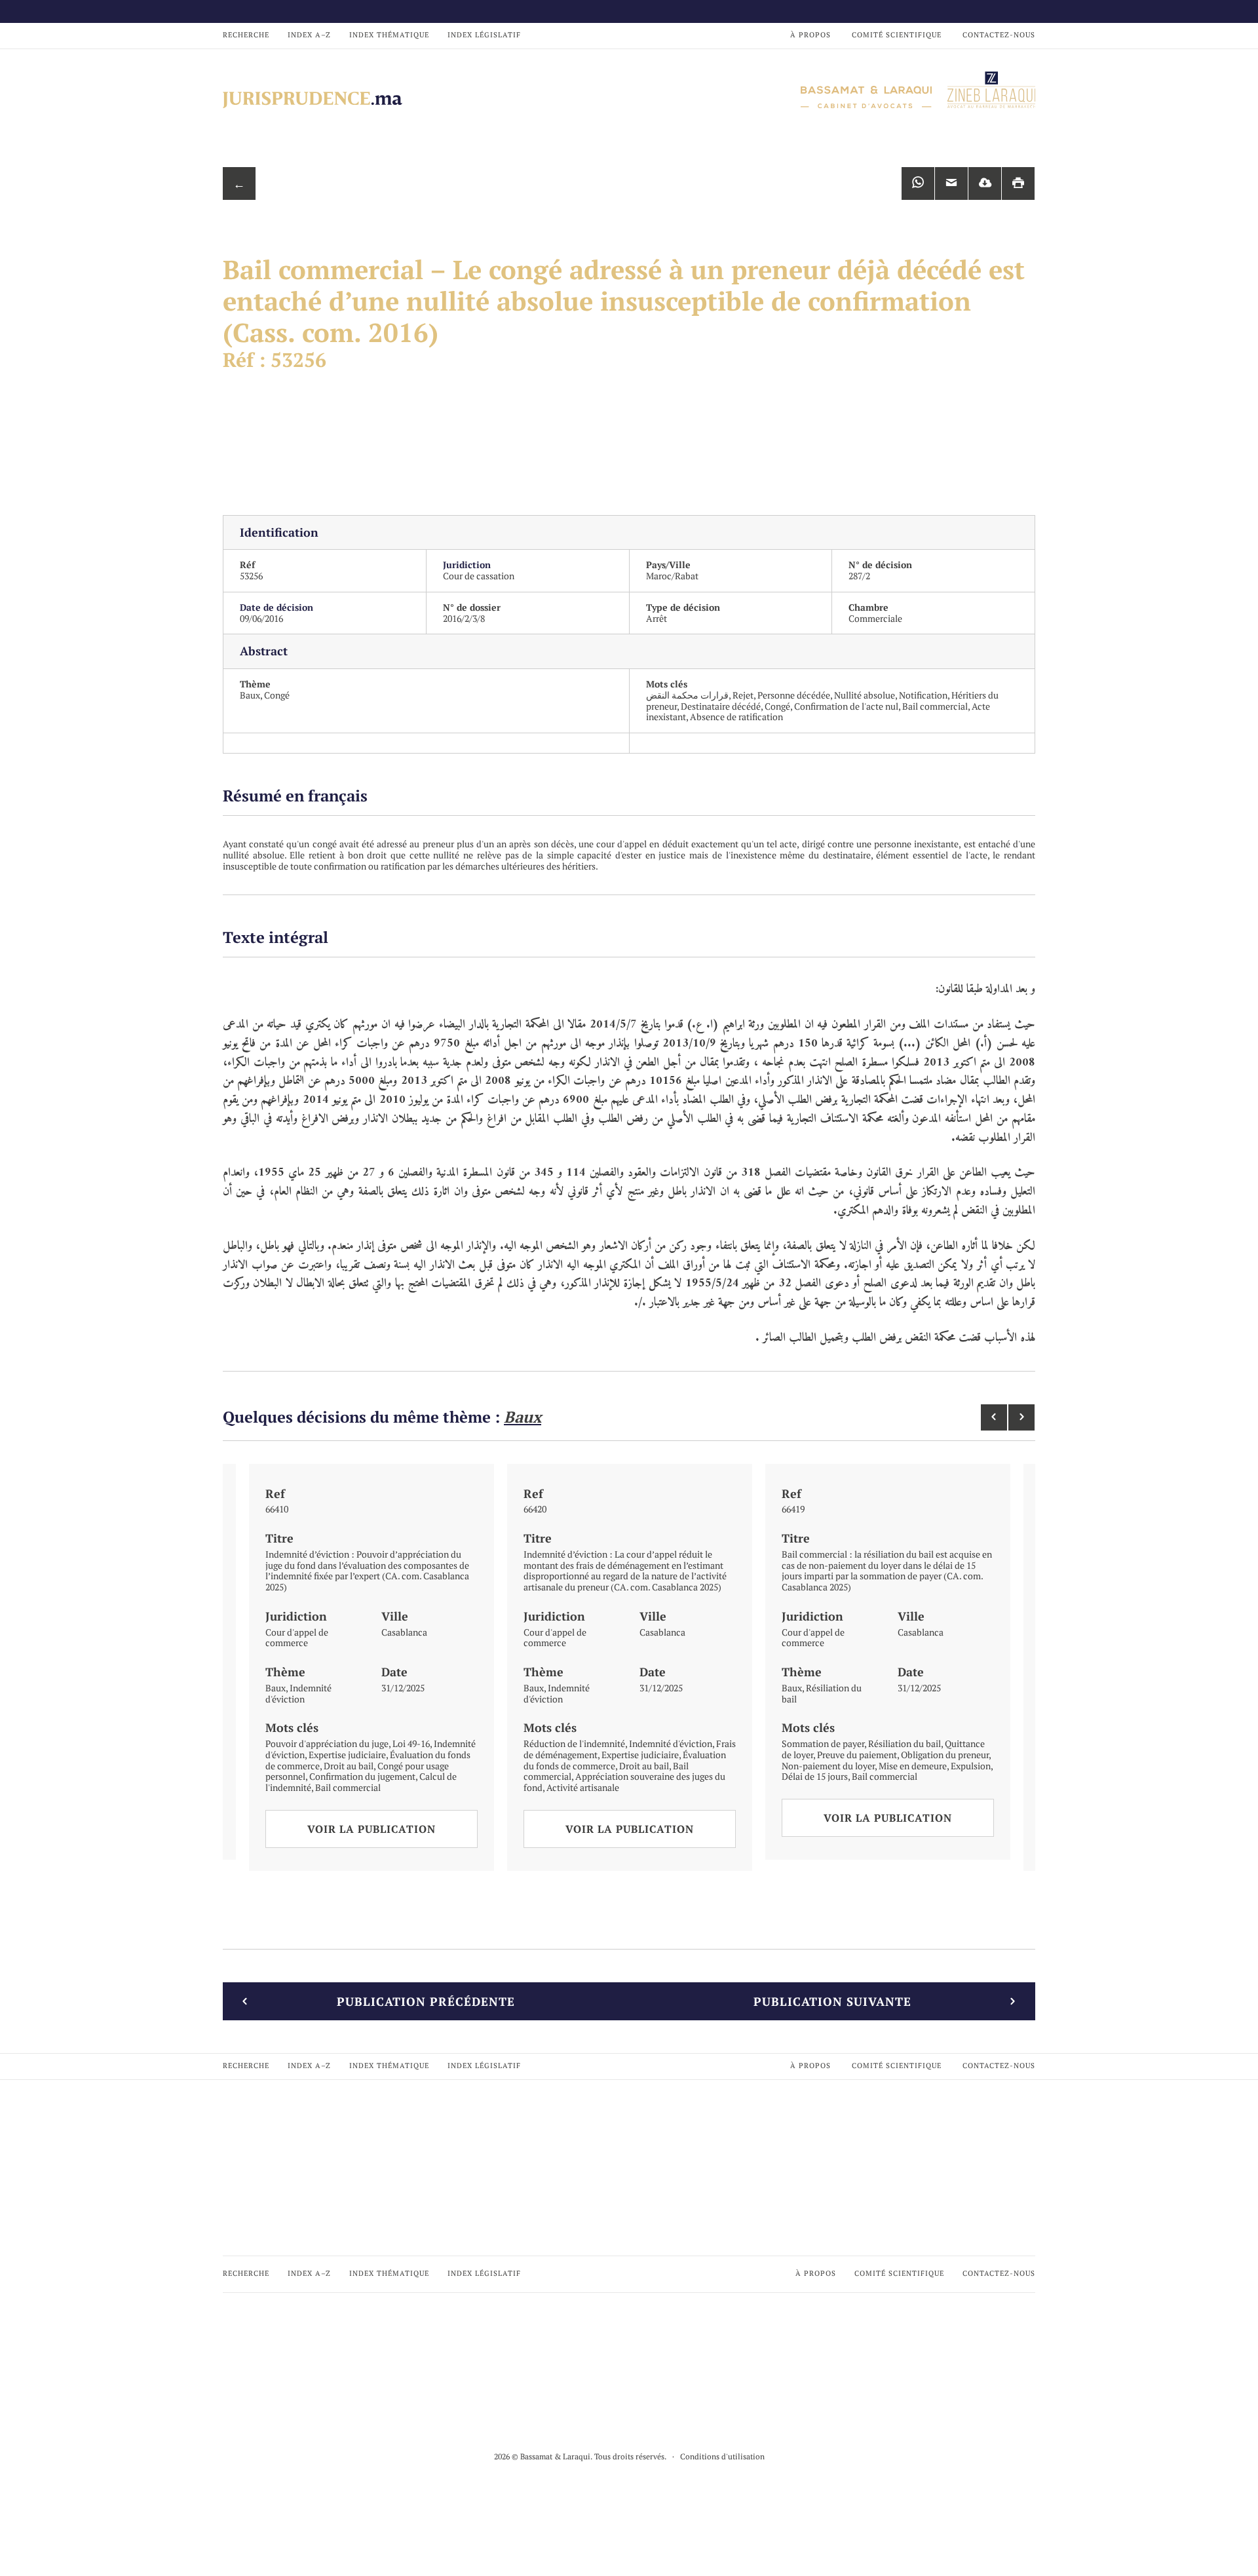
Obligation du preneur (945, 1755)
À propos (810, 35)
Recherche (246, 35)
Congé (277, 695)
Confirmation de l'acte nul (846, 706)
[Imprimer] (1018, 183)
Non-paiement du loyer (828, 1766)
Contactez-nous (999, 35)
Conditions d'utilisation (722, 2456)
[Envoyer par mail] (951, 183)
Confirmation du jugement (362, 1776)
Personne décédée (794, 695)
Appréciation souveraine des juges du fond (624, 1782)
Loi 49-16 (411, 1743)
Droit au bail (349, 1766)
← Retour (239, 188)
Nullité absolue (865, 695)
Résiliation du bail (822, 1693)
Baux (250, 695)
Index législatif (484, 35)
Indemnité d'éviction (298, 1693)
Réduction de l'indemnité (574, 1743)
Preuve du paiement (857, 1755)
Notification (923, 695)
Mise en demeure (913, 1766)
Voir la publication (372, 1829)
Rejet (743, 695)
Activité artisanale (583, 1787)
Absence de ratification (736, 717)
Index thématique (389, 35)
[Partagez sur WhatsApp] (918, 183)
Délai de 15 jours (815, 1776)
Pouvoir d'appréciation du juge (327, 1743)
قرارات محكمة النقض (687, 695)
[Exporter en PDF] (985, 183)
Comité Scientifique (897, 35)
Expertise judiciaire (347, 1755)
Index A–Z (309, 35)
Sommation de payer (823, 1743)
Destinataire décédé (721, 706)
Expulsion (971, 1766)
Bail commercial (935, 706)
